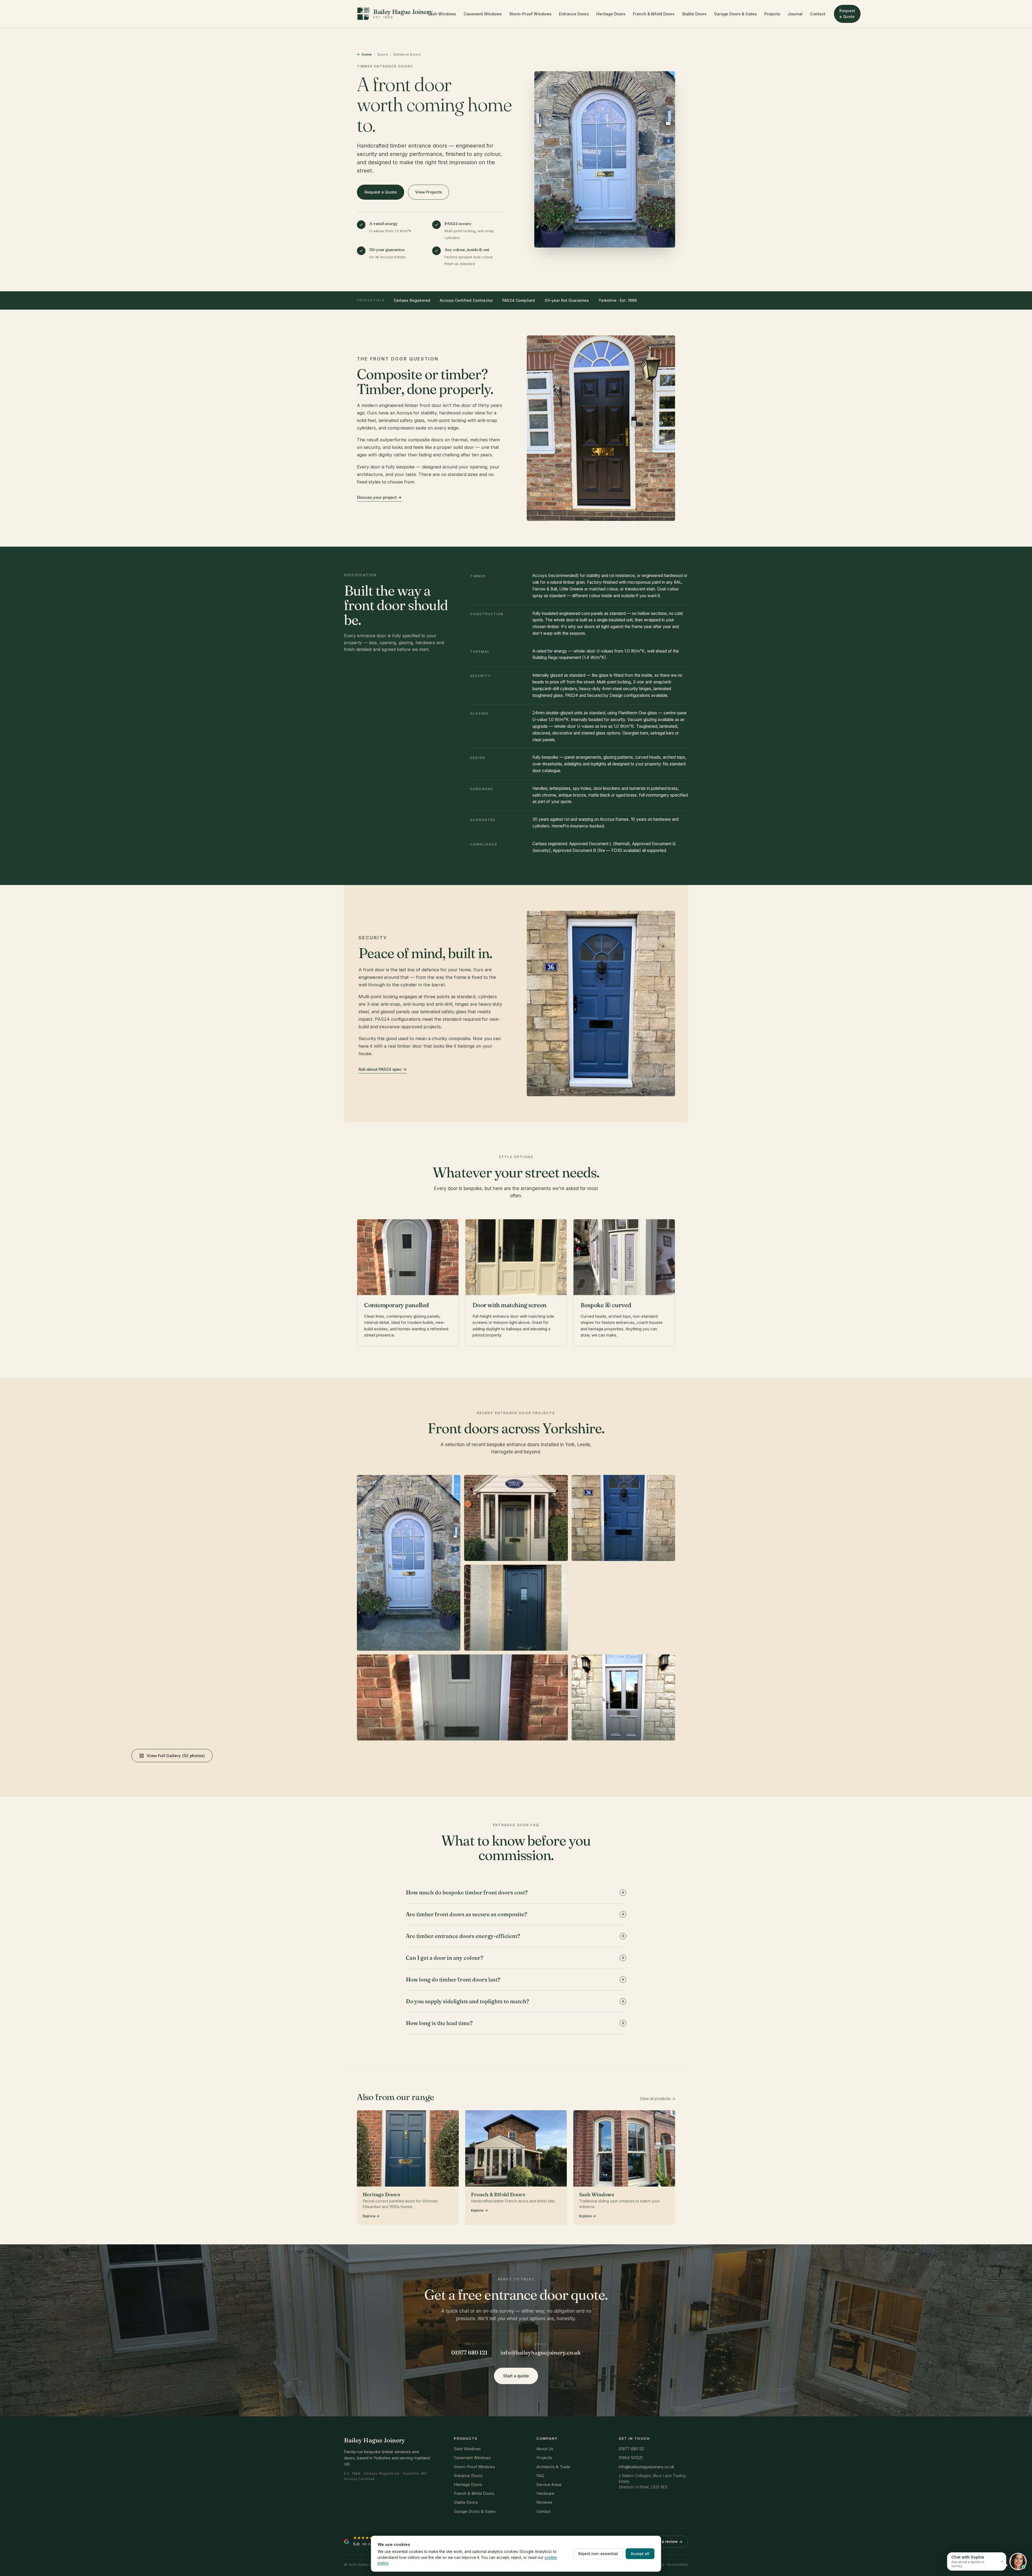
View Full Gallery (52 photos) (176, 1756)
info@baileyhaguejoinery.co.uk (541, 2353)
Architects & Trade (553, 2467)
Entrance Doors (574, 14)
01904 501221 (631, 2458)
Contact (818, 14)
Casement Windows (483, 14)
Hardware (545, 2493)
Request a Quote (847, 14)
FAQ (540, 2476)
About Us (545, 2449)
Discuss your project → (379, 497)
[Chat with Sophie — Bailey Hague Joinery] (1018, 2561)
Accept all (640, 2554)
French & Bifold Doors (654, 14)
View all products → (657, 2099)
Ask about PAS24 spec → (383, 1069)
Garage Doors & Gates (735, 14)
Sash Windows (442, 14)
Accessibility (678, 2564)
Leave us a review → (663, 2541)
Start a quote (516, 2376)
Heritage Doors (611, 14)
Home (367, 54)
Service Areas (549, 2484)
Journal (795, 14)
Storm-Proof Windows (530, 14)
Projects (772, 14)
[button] (977, 2561)
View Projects (429, 192)
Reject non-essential (598, 2554)
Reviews (544, 2502)
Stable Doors (694, 14)
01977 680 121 (469, 2353)
